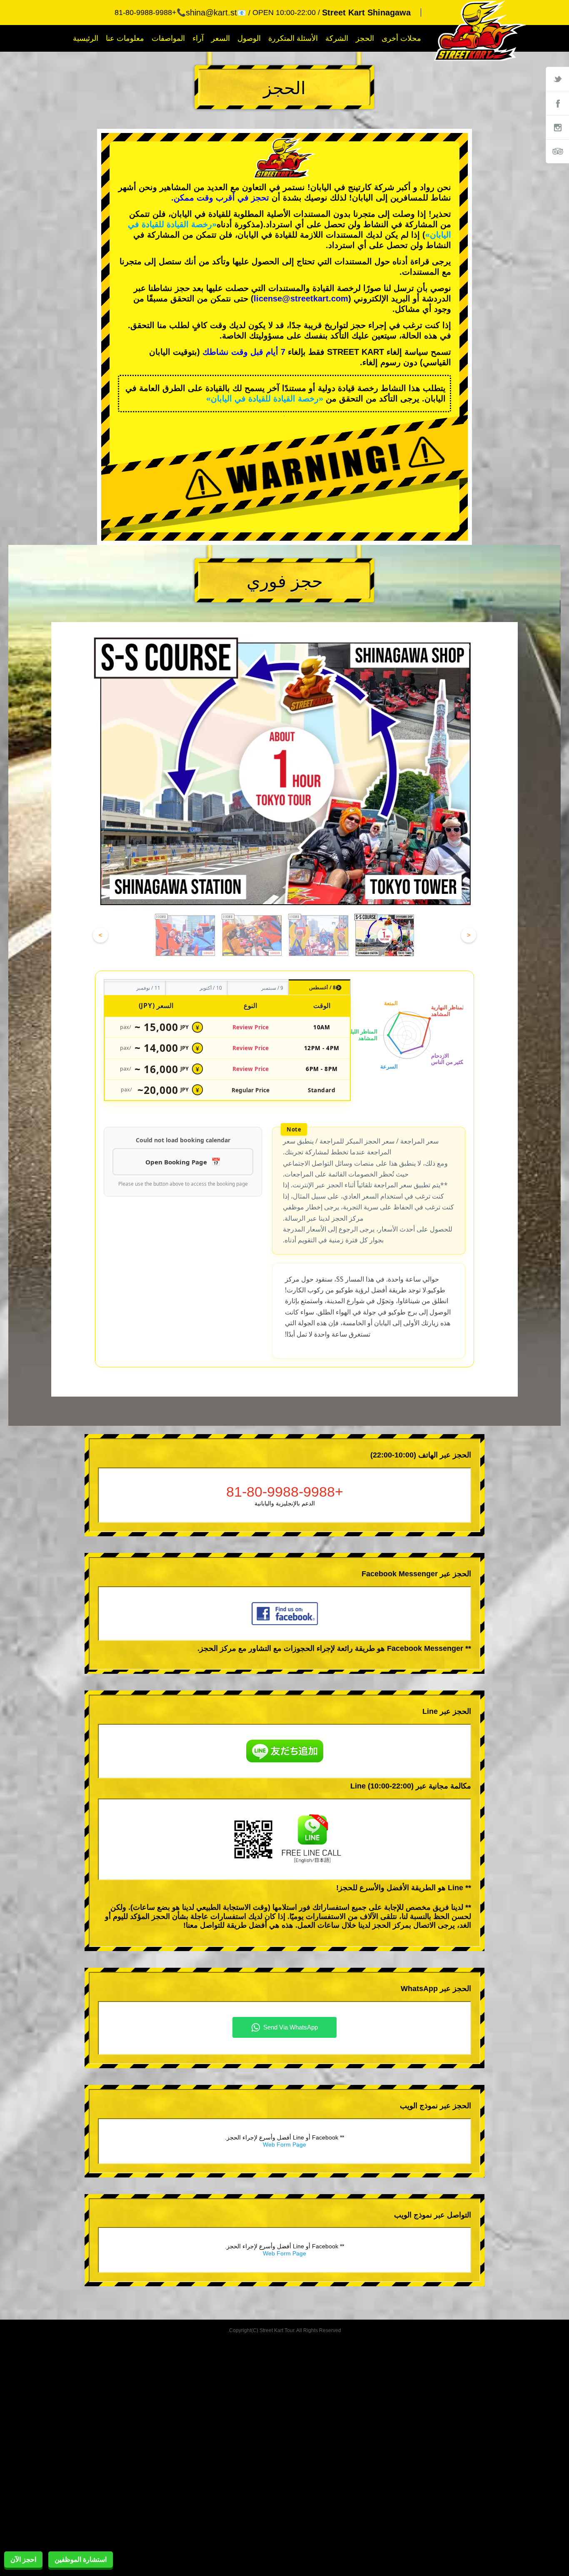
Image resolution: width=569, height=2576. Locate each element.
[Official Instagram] (557, 127)
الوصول (249, 38)
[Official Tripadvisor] (557, 151)
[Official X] (557, 79)
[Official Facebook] (557, 103)
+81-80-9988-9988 (285, 1492)
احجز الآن (23, 2560)
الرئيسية (86, 38)
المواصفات (168, 38)
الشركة (337, 38)
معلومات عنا (125, 38)
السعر (221, 38)
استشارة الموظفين (81, 2560)
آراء (198, 38)
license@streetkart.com (301, 298)
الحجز (365, 38)
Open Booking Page (176, 1162)
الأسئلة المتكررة (293, 38)
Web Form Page (284, 2145)
